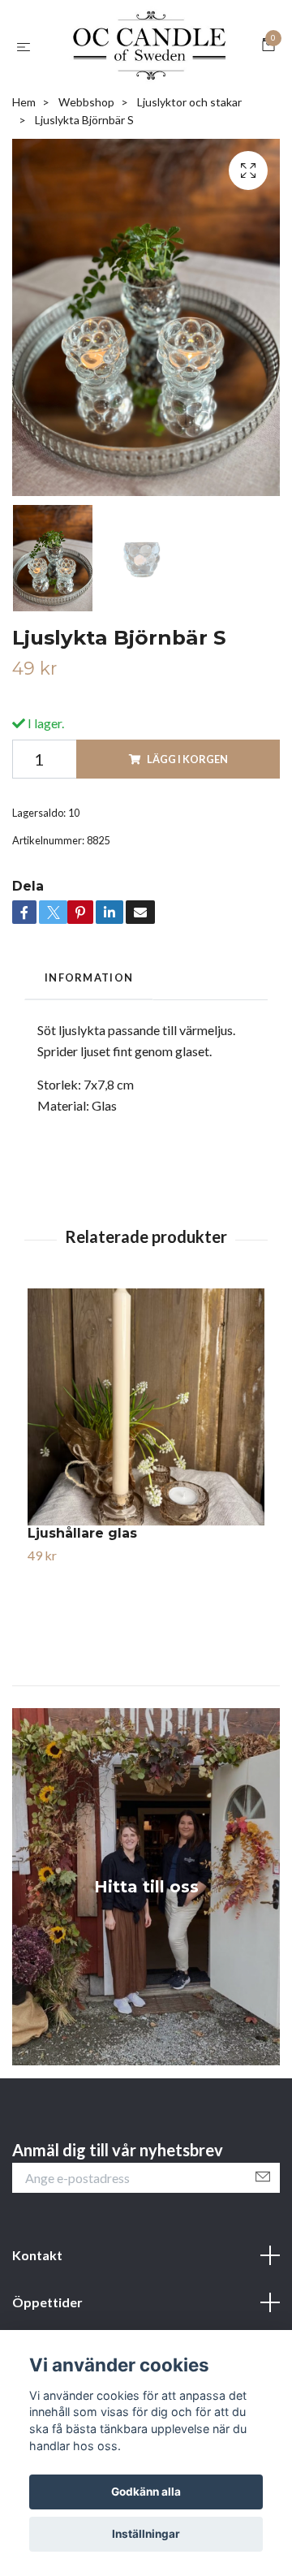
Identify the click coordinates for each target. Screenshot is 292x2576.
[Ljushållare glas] (146, 1499)
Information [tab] (89, 1069)
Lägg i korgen (187, 851)
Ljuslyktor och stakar (189, 194)
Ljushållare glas (82, 1625)
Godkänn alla (146, 2492)
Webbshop (86, 194)
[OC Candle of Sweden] (146, 93)
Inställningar (146, 2534)
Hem (24, 194)
